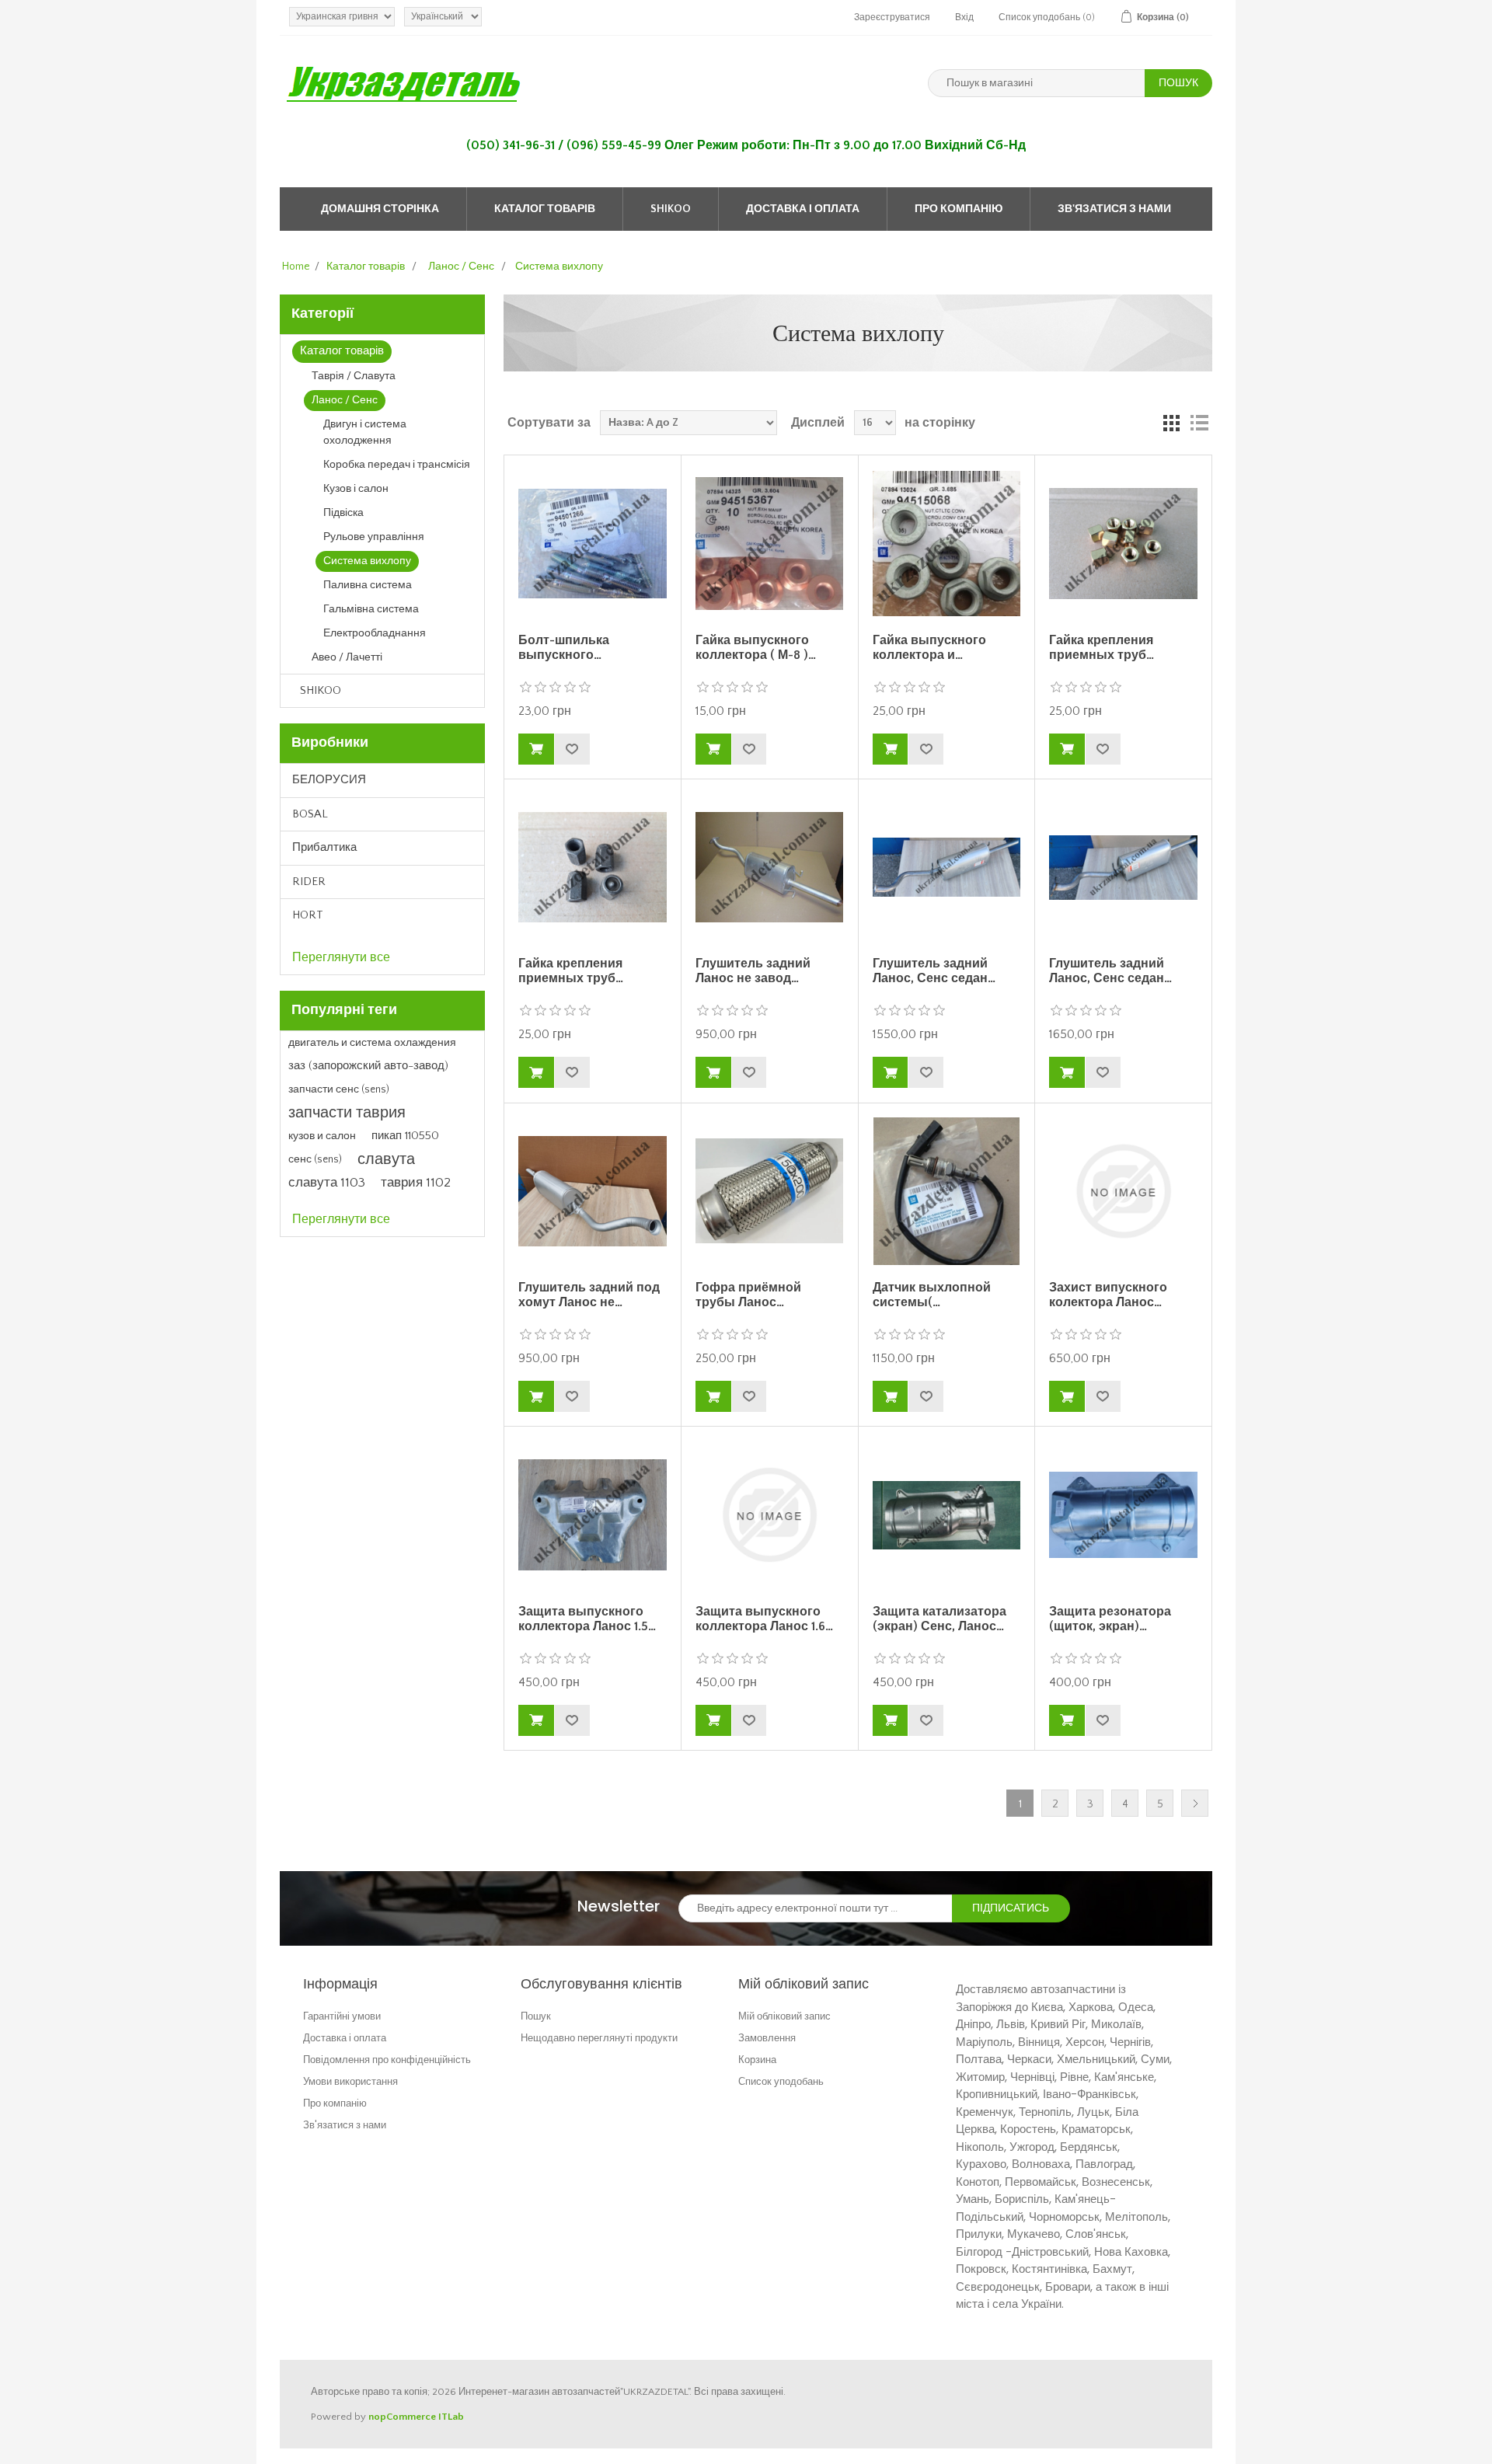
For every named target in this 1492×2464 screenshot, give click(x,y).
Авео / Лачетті (347, 657)
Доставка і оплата (803, 209)
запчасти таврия (347, 1113)
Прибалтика (324, 847)
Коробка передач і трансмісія (397, 465)
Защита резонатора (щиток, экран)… (1110, 1619)
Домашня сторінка (380, 209)
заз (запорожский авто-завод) (368, 1066)
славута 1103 (327, 1183)
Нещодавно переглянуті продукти (599, 2038)
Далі (1195, 1803)
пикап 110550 (405, 1136)
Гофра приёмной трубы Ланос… (748, 1295)
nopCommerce (402, 2417)
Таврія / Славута (354, 376)
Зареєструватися (892, 17)
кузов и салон (322, 1136)
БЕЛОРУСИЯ (329, 780)
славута (386, 1159)
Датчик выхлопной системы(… (932, 1295)
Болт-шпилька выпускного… (564, 648)
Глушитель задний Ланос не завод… (753, 971)
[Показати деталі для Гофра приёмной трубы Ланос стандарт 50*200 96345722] (769, 1191)
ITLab (451, 2417)
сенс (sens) (315, 1159)
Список (1199, 423)
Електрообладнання (375, 633)
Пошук (536, 2016)
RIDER (309, 882)
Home (296, 267)
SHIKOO (671, 209)
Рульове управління (374, 537)
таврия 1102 (416, 1183)
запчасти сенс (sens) (339, 1089)
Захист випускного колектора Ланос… (1108, 1295)
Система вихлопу (367, 561)
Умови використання (350, 2081)
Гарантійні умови (342, 2016)
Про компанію (959, 209)
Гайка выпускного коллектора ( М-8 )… (756, 648)
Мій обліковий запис (784, 2016)
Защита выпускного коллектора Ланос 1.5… (587, 1619)
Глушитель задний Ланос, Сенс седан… (934, 971)
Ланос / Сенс (345, 400)
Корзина (757, 2060)
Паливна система (368, 585)
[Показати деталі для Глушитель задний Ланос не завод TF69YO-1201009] (769, 867)
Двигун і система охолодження (365, 432)
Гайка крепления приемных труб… (1102, 648)
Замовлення (767, 2038)
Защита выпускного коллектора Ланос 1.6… (764, 1619)
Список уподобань (781, 2081)
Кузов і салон (356, 489)
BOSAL (310, 814)
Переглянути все (341, 957)
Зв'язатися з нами (1114, 209)
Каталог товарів (545, 209)
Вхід (964, 17)
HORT (308, 915)
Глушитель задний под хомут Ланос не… (589, 1295)
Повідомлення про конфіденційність (387, 2060)
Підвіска (343, 513)
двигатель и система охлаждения (372, 1043)
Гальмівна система (371, 609)
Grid (1171, 423)
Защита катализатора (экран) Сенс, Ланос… (939, 1619)
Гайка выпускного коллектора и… (929, 648)
